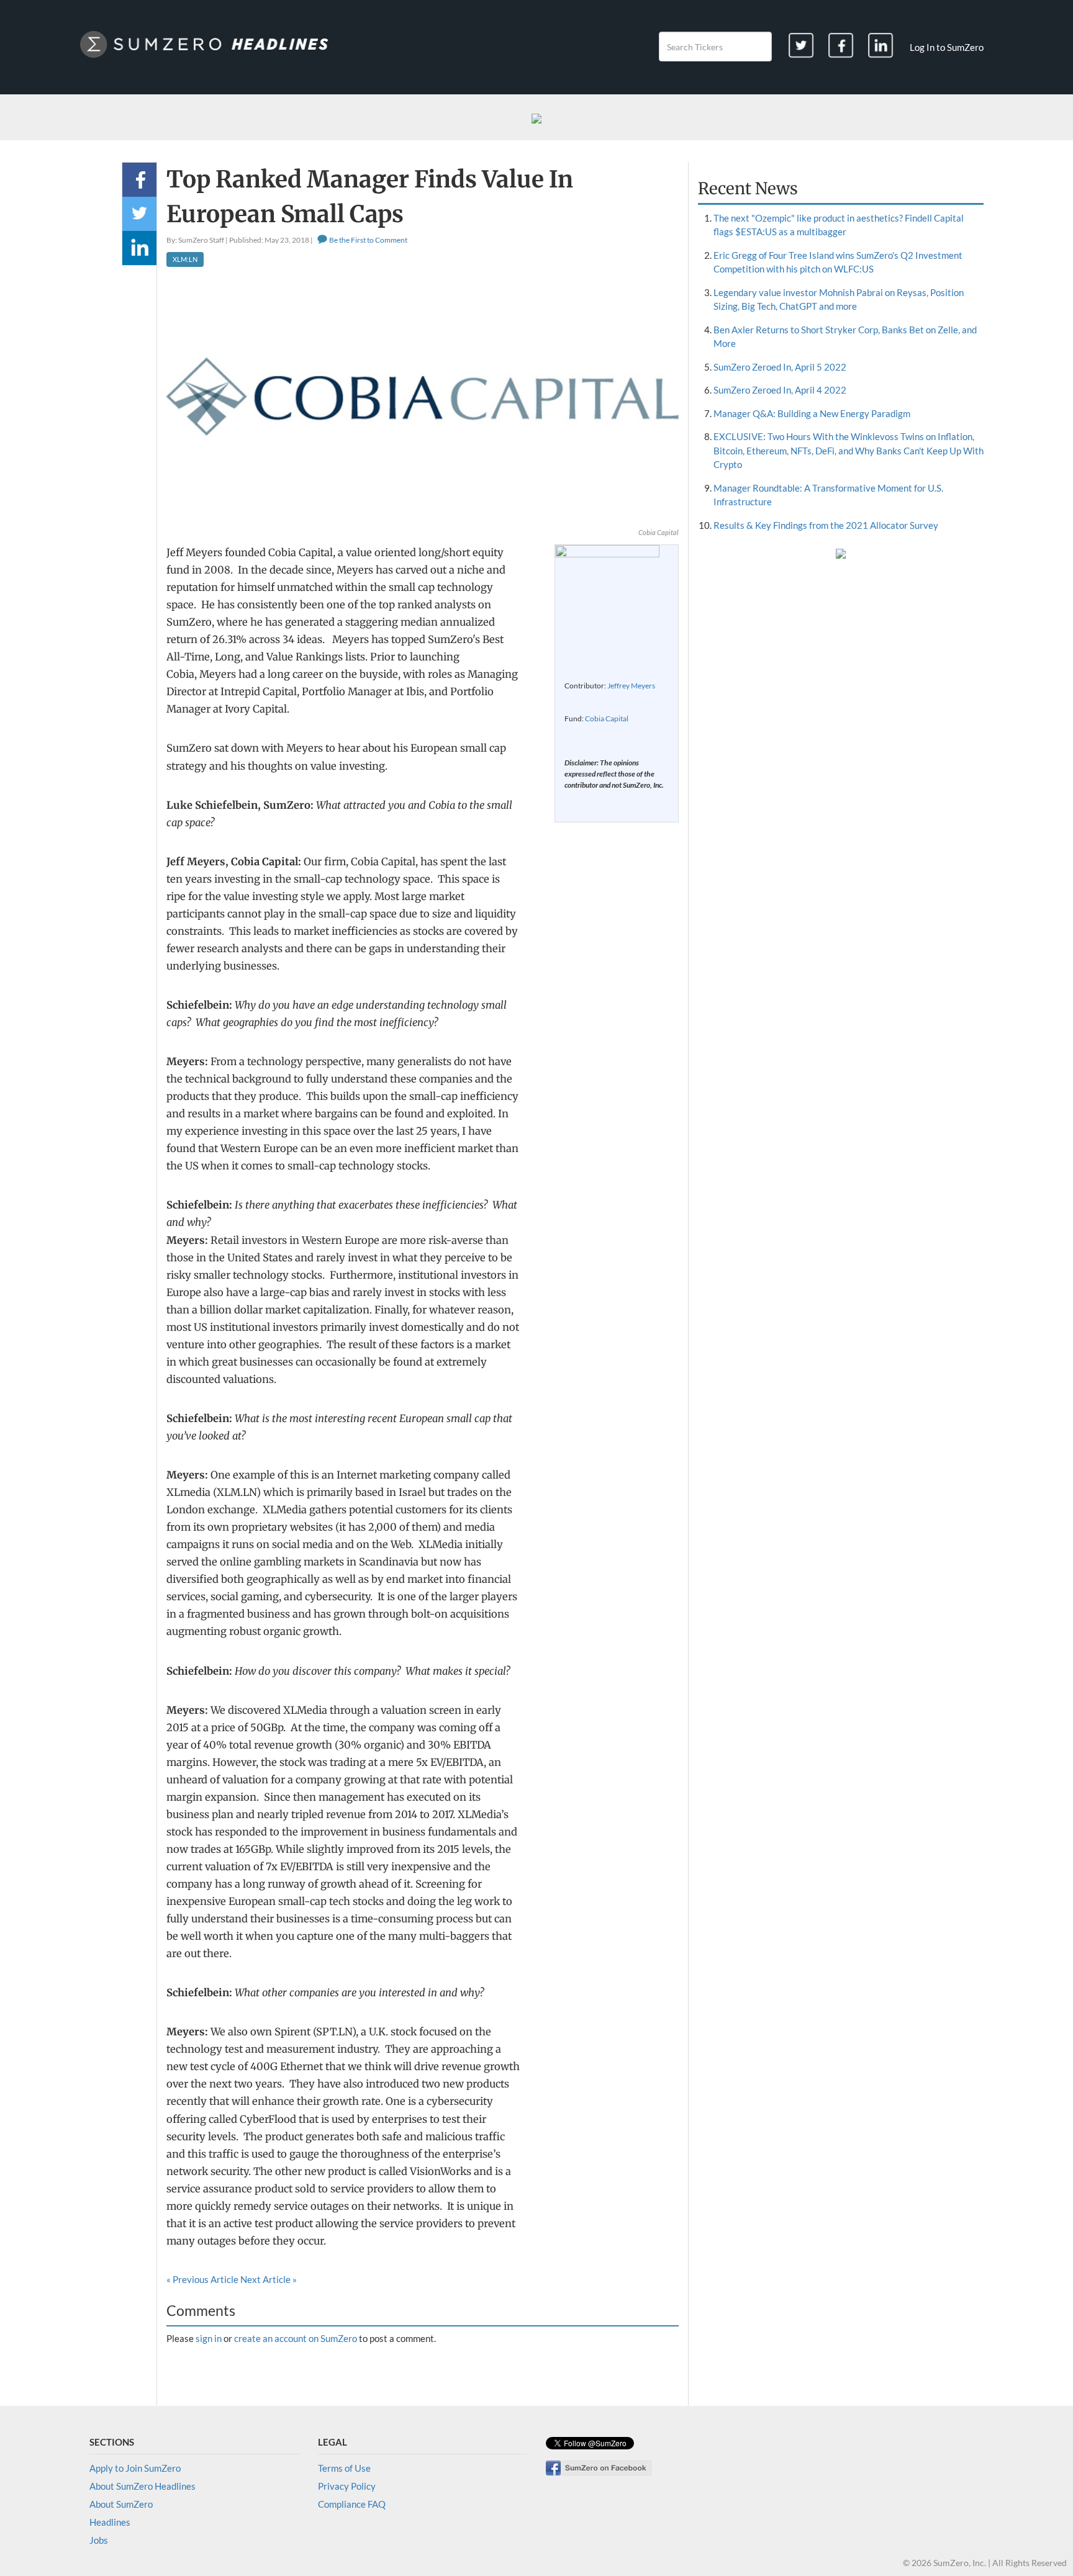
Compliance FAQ (352, 2504)
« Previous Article (202, 2279)
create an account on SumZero (296, 2338)
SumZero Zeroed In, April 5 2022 (780, 367)
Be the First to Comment (368, 240)
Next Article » (269, 2279)
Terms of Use (344, 2468)
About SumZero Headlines (143, 2486)
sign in (209, 2338)
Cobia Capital (607, 718)
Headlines (110, 2522)
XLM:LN (185, 259)
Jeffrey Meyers (631, 686)
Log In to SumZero (947, 47)
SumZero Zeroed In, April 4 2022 (780, 390)
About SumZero (121, 2504)
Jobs (99, 2540)
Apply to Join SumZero (135, 2468)
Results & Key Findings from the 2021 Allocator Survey (826, 525)
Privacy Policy (347, 2486)
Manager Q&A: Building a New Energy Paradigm (812, 413)
